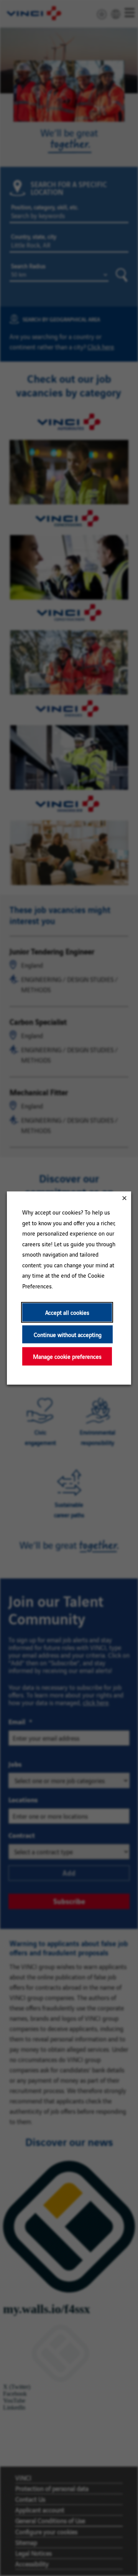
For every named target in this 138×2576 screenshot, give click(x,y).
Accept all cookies (67, 1312)
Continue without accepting (68, 1334)
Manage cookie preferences (67, 1356)
